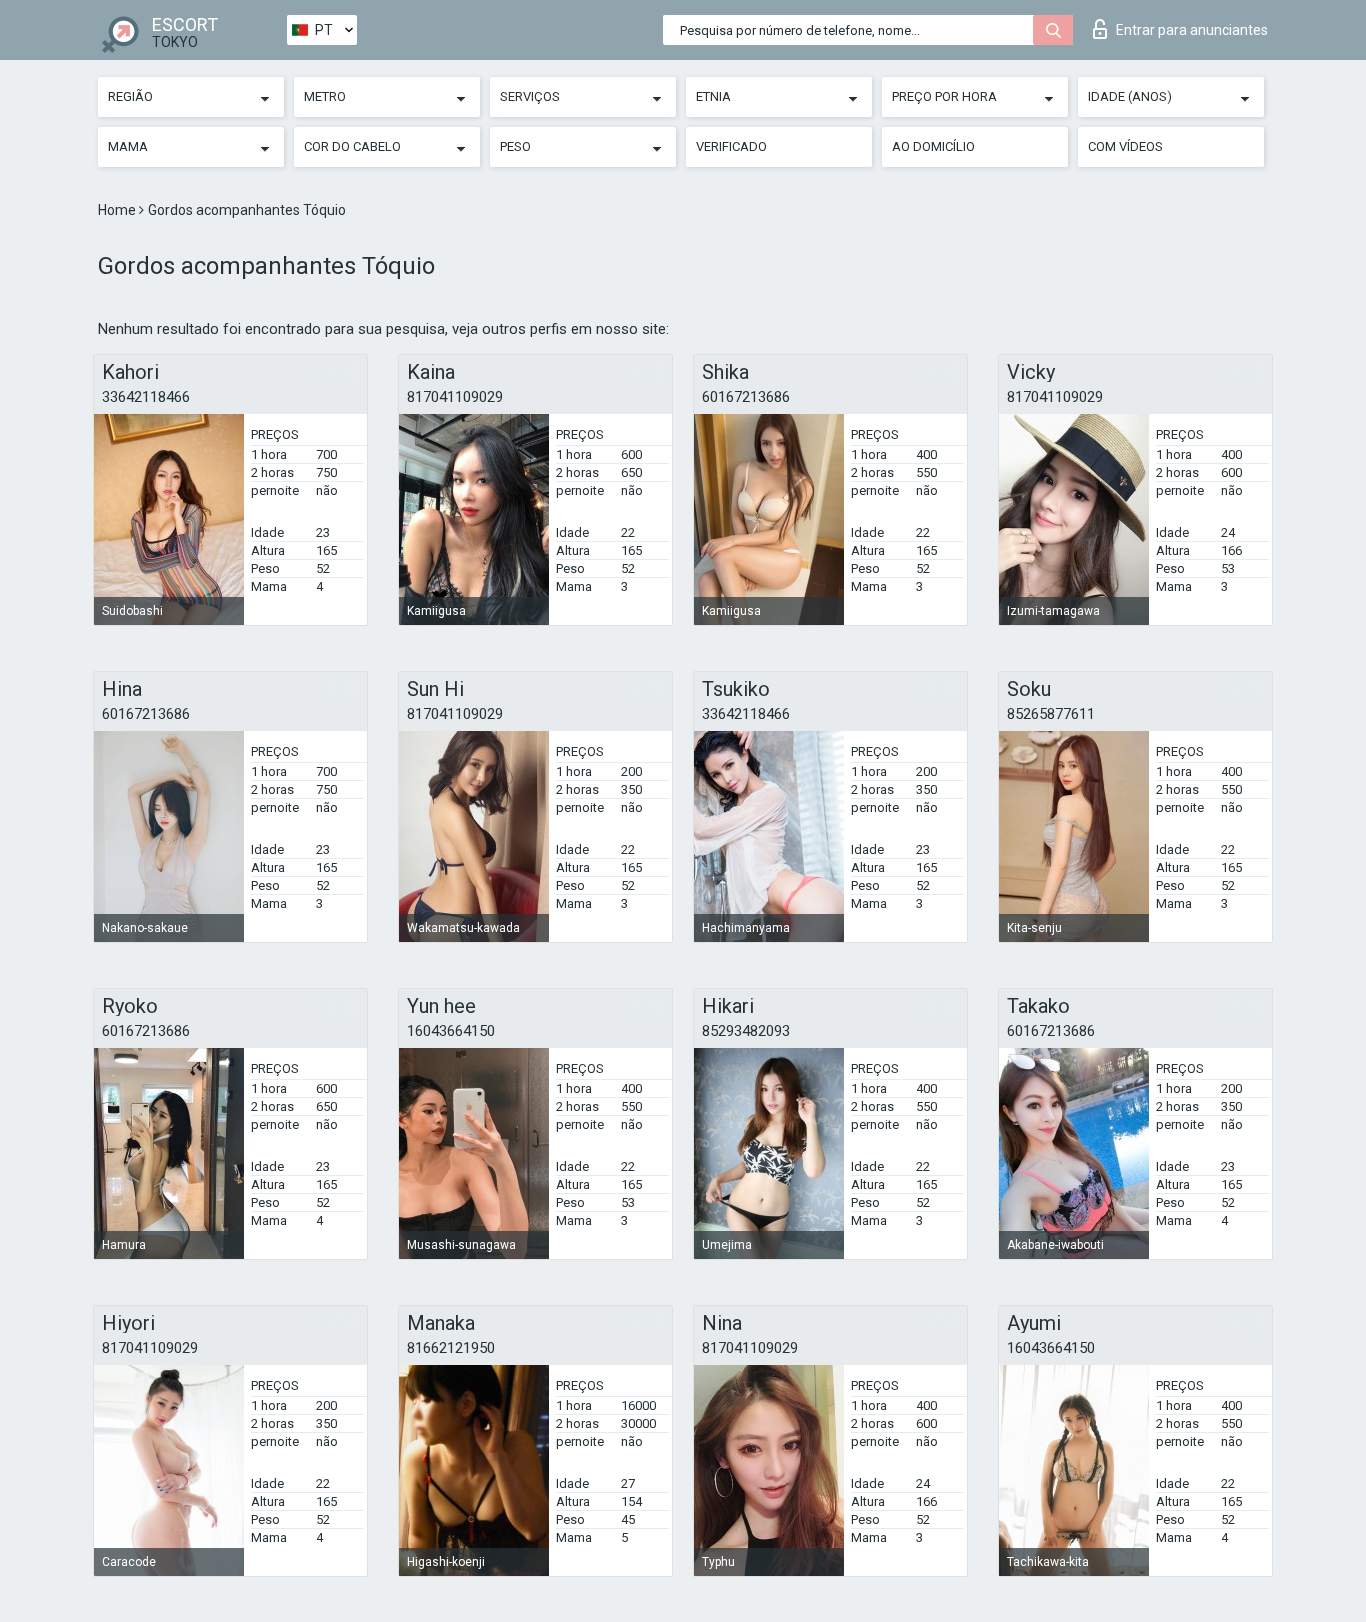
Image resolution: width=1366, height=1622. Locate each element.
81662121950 (451, 1348)
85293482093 (746, 1031)
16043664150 (451, 1031)
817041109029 (455, 397)
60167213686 (746, 397)
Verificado (731, 146)
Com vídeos (1125, 146)
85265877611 (1051, 714)
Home (118, 210)
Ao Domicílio (933, 146)
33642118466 (146, 397)
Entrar (1192, 30)
